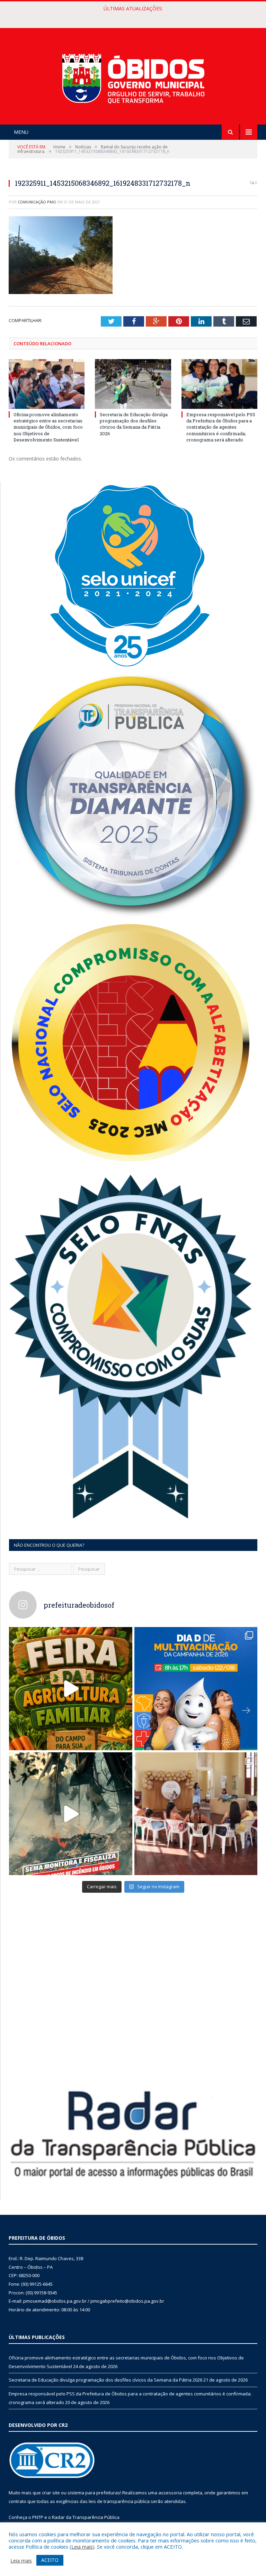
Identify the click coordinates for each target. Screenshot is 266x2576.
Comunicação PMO (37, 202)
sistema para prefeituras (94, 2493)
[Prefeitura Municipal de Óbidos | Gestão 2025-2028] (133, 77)
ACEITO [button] (50, 2560)
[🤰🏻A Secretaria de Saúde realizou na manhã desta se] (196, 1814)
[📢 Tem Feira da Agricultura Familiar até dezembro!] (71, 1689)
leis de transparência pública (119, 2501)
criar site (51, 2493)
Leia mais (82, 2547)
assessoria (170, 2493)
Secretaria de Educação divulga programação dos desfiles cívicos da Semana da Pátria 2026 (131, 16)
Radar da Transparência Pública (86, 2517)
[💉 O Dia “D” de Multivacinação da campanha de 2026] (196, 1689)
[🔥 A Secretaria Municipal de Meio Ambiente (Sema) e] (71, 1814)
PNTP (38, 2517)
